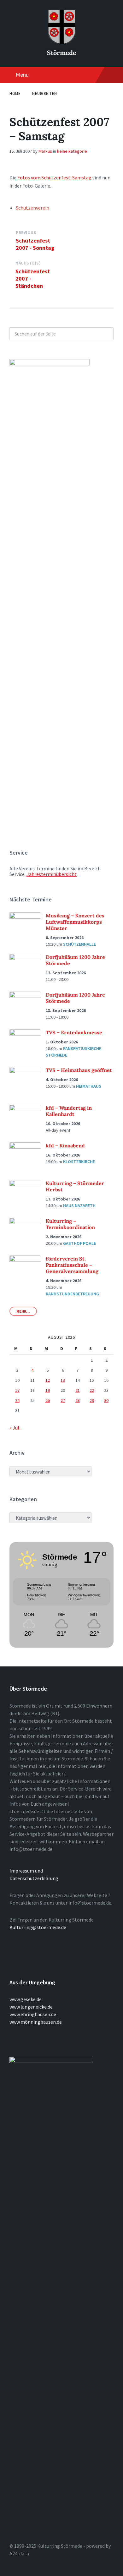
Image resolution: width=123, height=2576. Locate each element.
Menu (22, 75)
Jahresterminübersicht (52, 874)
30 (106, 1400)
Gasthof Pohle (79, 1243)
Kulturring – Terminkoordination (70, 1224)
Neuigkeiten (45, 93)
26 (48, 1400)
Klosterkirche (79, 1162)
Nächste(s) (28, 263)
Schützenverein (32, 208)
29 (92, 1400)
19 (48, 1390)
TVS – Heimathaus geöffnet (79, 1070)
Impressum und (26, 1871)
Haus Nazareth (79, 1206)
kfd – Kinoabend (65, 1146)
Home (15, 93)
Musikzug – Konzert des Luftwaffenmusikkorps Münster (75, 922)
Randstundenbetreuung (72, 1294)
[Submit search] (105, 334)
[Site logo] (61, 42)
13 (63, 1380)
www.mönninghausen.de (36, 2022)
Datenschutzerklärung (34, 1878)
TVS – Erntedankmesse (74, 1032)
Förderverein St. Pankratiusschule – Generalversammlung (72, 1265)
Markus (45, 151)
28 (78, 1400)
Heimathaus (89, 1086)
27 (63, 1400)
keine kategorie (72, 151)
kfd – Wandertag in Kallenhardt (69, 1111)
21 (78, 1390)
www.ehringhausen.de (33, 2014)
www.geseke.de (26, 1999)
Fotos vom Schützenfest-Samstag (54, 178)
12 (48, 1380)
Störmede (62, 53)
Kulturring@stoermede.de (38, 1927)
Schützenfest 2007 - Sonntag (35, 244)
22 (92, 1390)
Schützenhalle (79, 944)
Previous (26, 233)
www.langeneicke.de (31, 2007)
